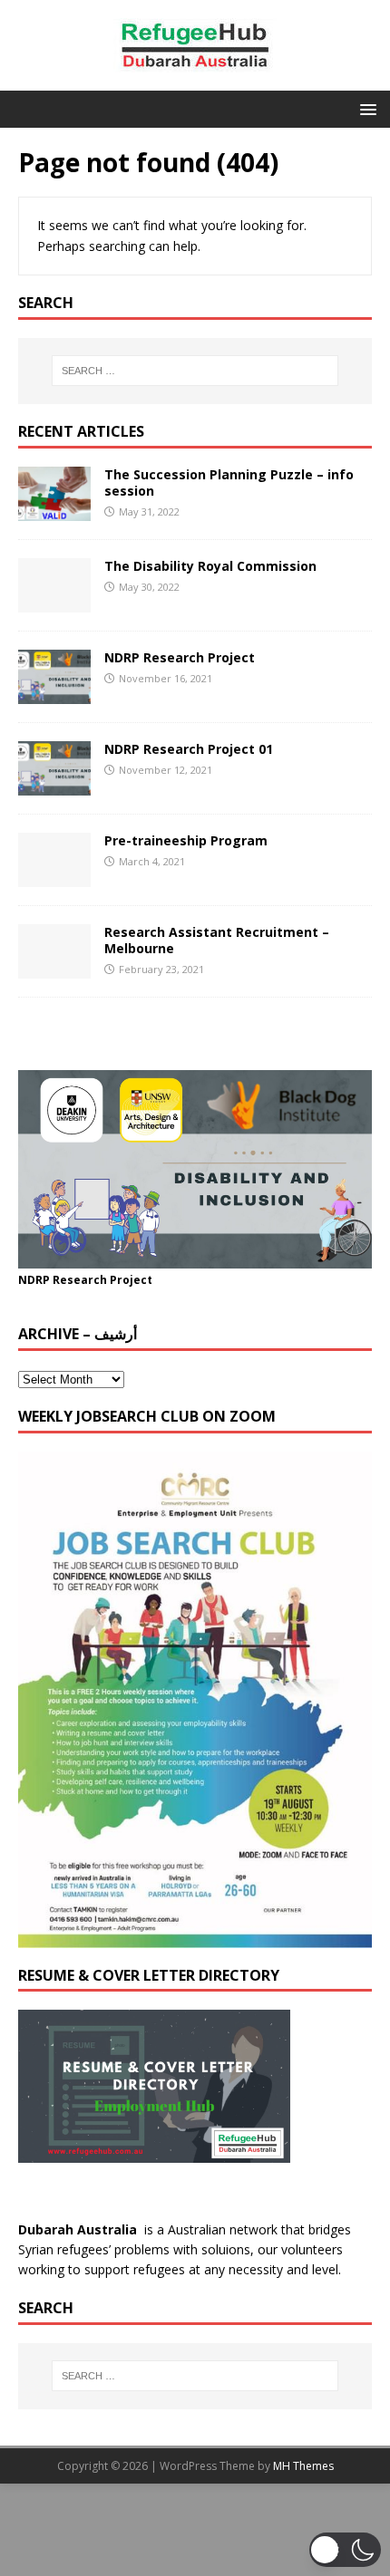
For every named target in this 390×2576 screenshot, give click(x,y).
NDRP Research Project (180, 657)
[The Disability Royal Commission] (54, 601)
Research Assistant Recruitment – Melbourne (217, 940)
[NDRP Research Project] (54, 694)
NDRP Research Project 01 (189, 749)
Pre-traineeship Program (186, 840)
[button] (365, 108)
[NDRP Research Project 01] (54, 785)
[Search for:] (195, 371)
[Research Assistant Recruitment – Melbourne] (54, 968)
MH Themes (303, 2466)
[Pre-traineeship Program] (54, 877)
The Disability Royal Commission (210, 566)
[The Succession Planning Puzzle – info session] (54, 510)
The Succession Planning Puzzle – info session (229, 482)
